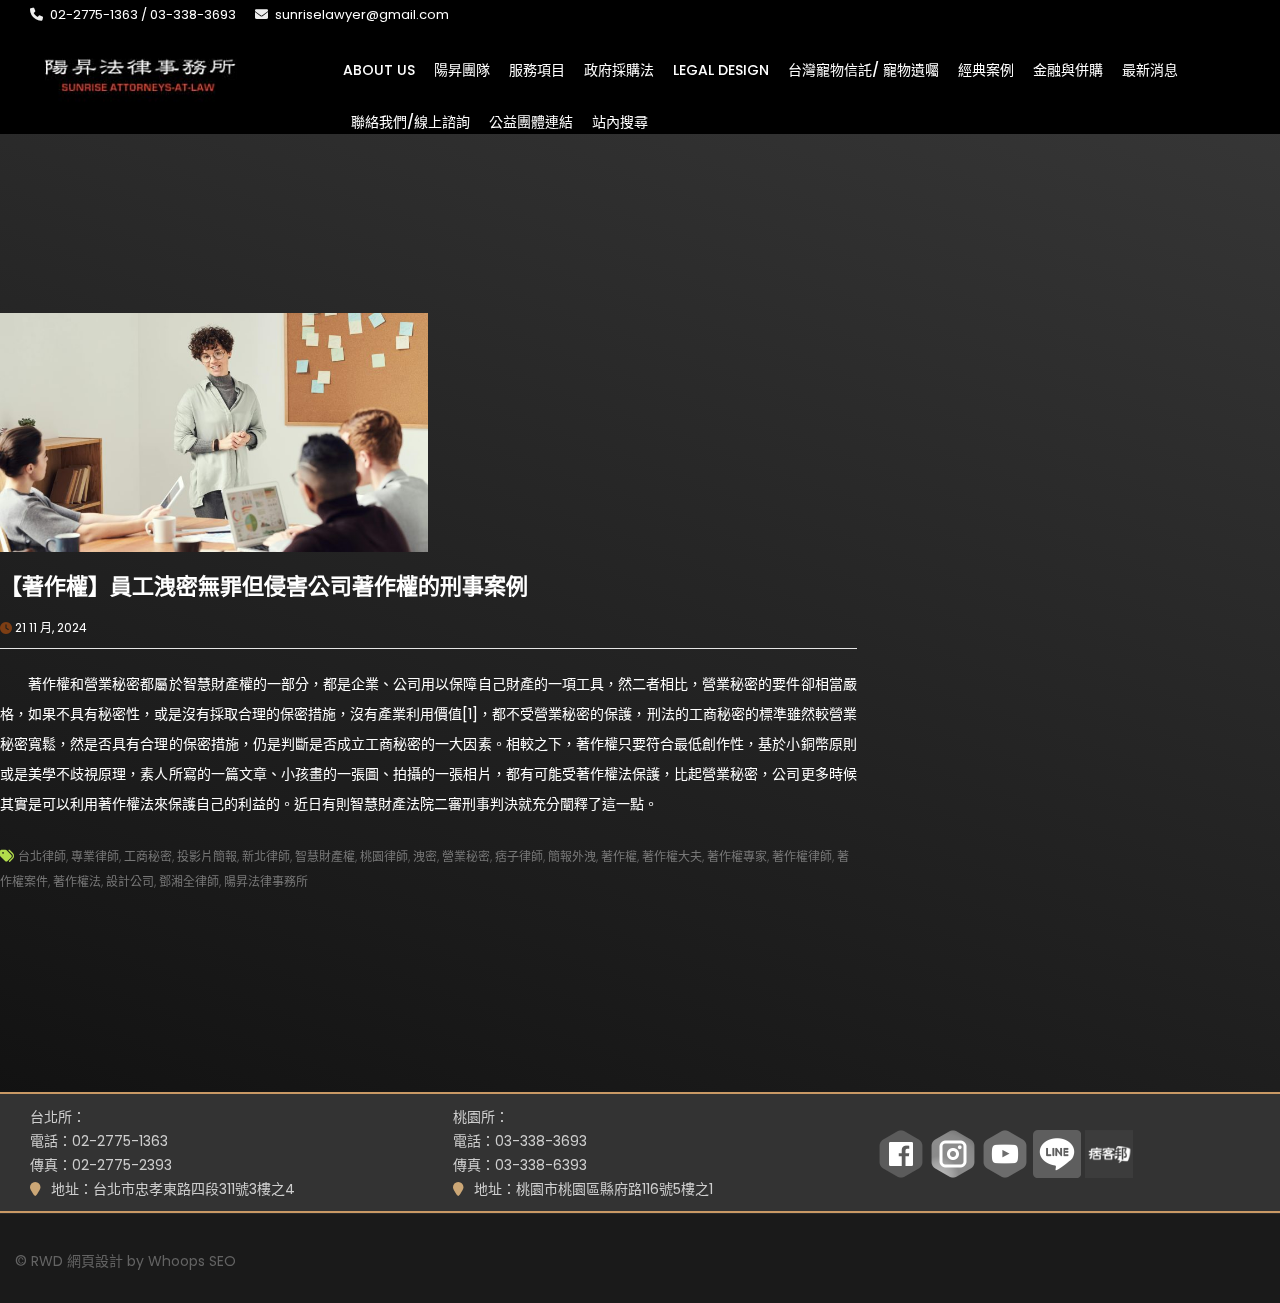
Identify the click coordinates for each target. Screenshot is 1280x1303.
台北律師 (42, 856)
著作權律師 (802, 856)
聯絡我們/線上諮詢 (410, 121)
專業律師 (95, 856)
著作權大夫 (672, 856)
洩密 (425, 856)
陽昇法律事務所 (266, 881)
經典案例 (986, 69)
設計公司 (130, 881)
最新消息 (1150, 69)
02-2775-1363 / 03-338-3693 (143, 14)
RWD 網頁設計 (77, 1261)
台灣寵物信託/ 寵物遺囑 (863, 69)
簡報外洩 (572, 856)
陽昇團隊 (462, 69)
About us (379, 69)
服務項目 (537, 69)
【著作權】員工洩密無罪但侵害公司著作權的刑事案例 (264, 586)
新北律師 (266, 856)
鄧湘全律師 (189, 881)
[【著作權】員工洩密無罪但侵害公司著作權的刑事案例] (214, 431)
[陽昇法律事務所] (140, 73)
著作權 (619, 856)
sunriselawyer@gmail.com (362, 14)
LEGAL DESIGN (721, 69)
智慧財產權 (325, 856)
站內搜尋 (620, 121)
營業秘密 (466, 856)
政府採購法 (619, 69)
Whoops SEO (192, 1261)
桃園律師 (384, 856)
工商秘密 (148, 856)
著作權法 (77, 881)
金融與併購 (1068, 69)
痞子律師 (519, 856)
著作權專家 (737, 856)
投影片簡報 (207, 856)
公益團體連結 (531, 121)
